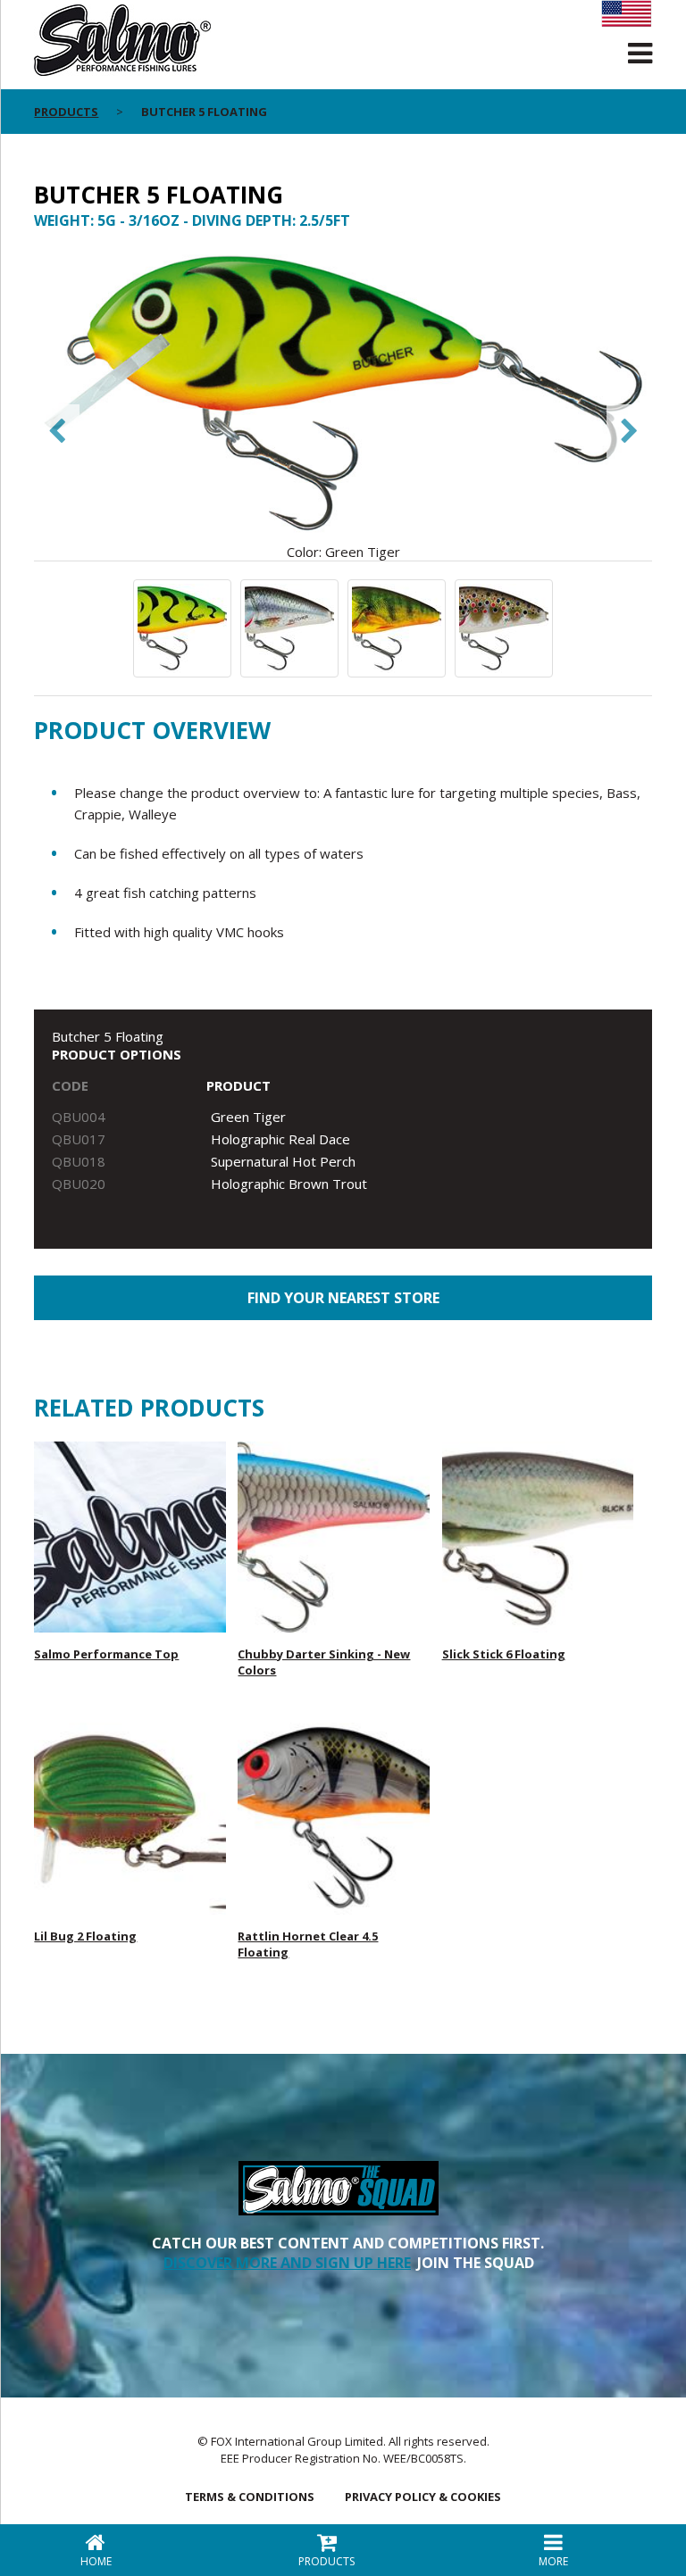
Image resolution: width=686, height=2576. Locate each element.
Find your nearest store (343, 1298)
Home (96, 2561)
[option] (343, 404)
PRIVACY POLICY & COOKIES (423, 2497)
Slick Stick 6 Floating (504, 1654)
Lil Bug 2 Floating (85, 1936)
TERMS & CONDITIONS (250, 2497)
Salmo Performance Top (106, 1654)
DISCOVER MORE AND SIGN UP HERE (287, 2263)
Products (66, 112)
